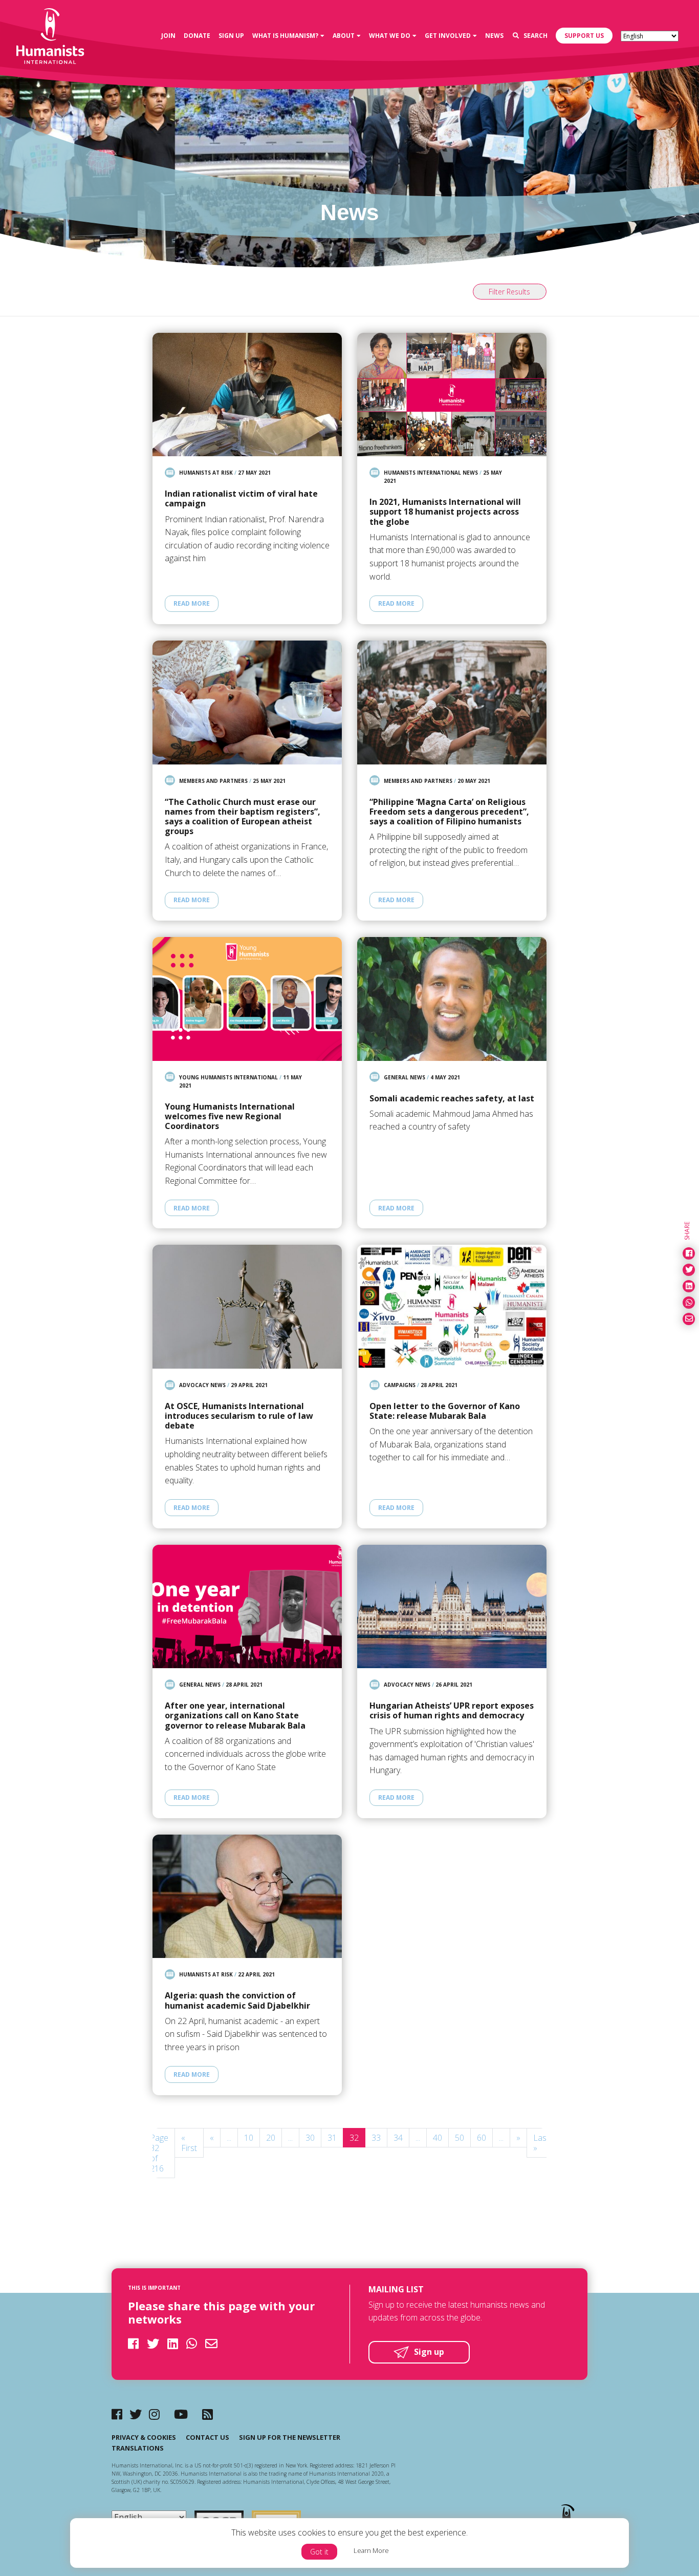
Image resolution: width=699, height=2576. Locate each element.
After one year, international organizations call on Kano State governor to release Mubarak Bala (235, 1716)
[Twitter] (136, 2414)
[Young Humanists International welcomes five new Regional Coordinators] (247, 999)
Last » (541, 2143)
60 (482, 2138)
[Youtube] (181, 2414)
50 (460, 2138)
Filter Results (509, 292)
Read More (192, 603)
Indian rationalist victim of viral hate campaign (241, 499)
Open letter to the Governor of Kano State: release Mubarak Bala (445, 1411)
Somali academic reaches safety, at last (452, 1099)
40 (438, 2138)
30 (310, 2138)
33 (376, 2138)
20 (271, 2138)
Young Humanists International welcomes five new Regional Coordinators (230, 1117)
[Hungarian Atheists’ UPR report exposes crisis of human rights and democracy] (452, 1606)
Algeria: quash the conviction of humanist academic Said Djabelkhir (237, 2000)
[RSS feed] (207, 2414)
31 (332, 2138)
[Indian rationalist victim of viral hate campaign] (247, 395)
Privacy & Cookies (144, 2437)
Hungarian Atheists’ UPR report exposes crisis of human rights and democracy (452, 1711)
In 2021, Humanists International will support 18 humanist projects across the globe (445, 512)
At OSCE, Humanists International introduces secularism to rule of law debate (239, 1416)
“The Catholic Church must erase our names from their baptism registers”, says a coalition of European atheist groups (243, 817)
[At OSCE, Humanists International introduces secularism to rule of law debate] (247, 1306)
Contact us (207, 2437)
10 (249, 2138)
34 (398, 2138)
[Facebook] (117, 2414)
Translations (138, 2448)
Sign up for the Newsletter (290, 2437)
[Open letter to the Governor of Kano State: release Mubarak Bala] (452, 1306)
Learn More (371, 2550)
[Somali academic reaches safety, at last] (452, 999)
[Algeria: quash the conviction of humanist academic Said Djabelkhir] (247, 1896)
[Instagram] (154, 2414)
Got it (319, 2552)
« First (189, 2143)
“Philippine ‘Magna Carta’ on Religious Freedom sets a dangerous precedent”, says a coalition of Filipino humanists (449, 812)
